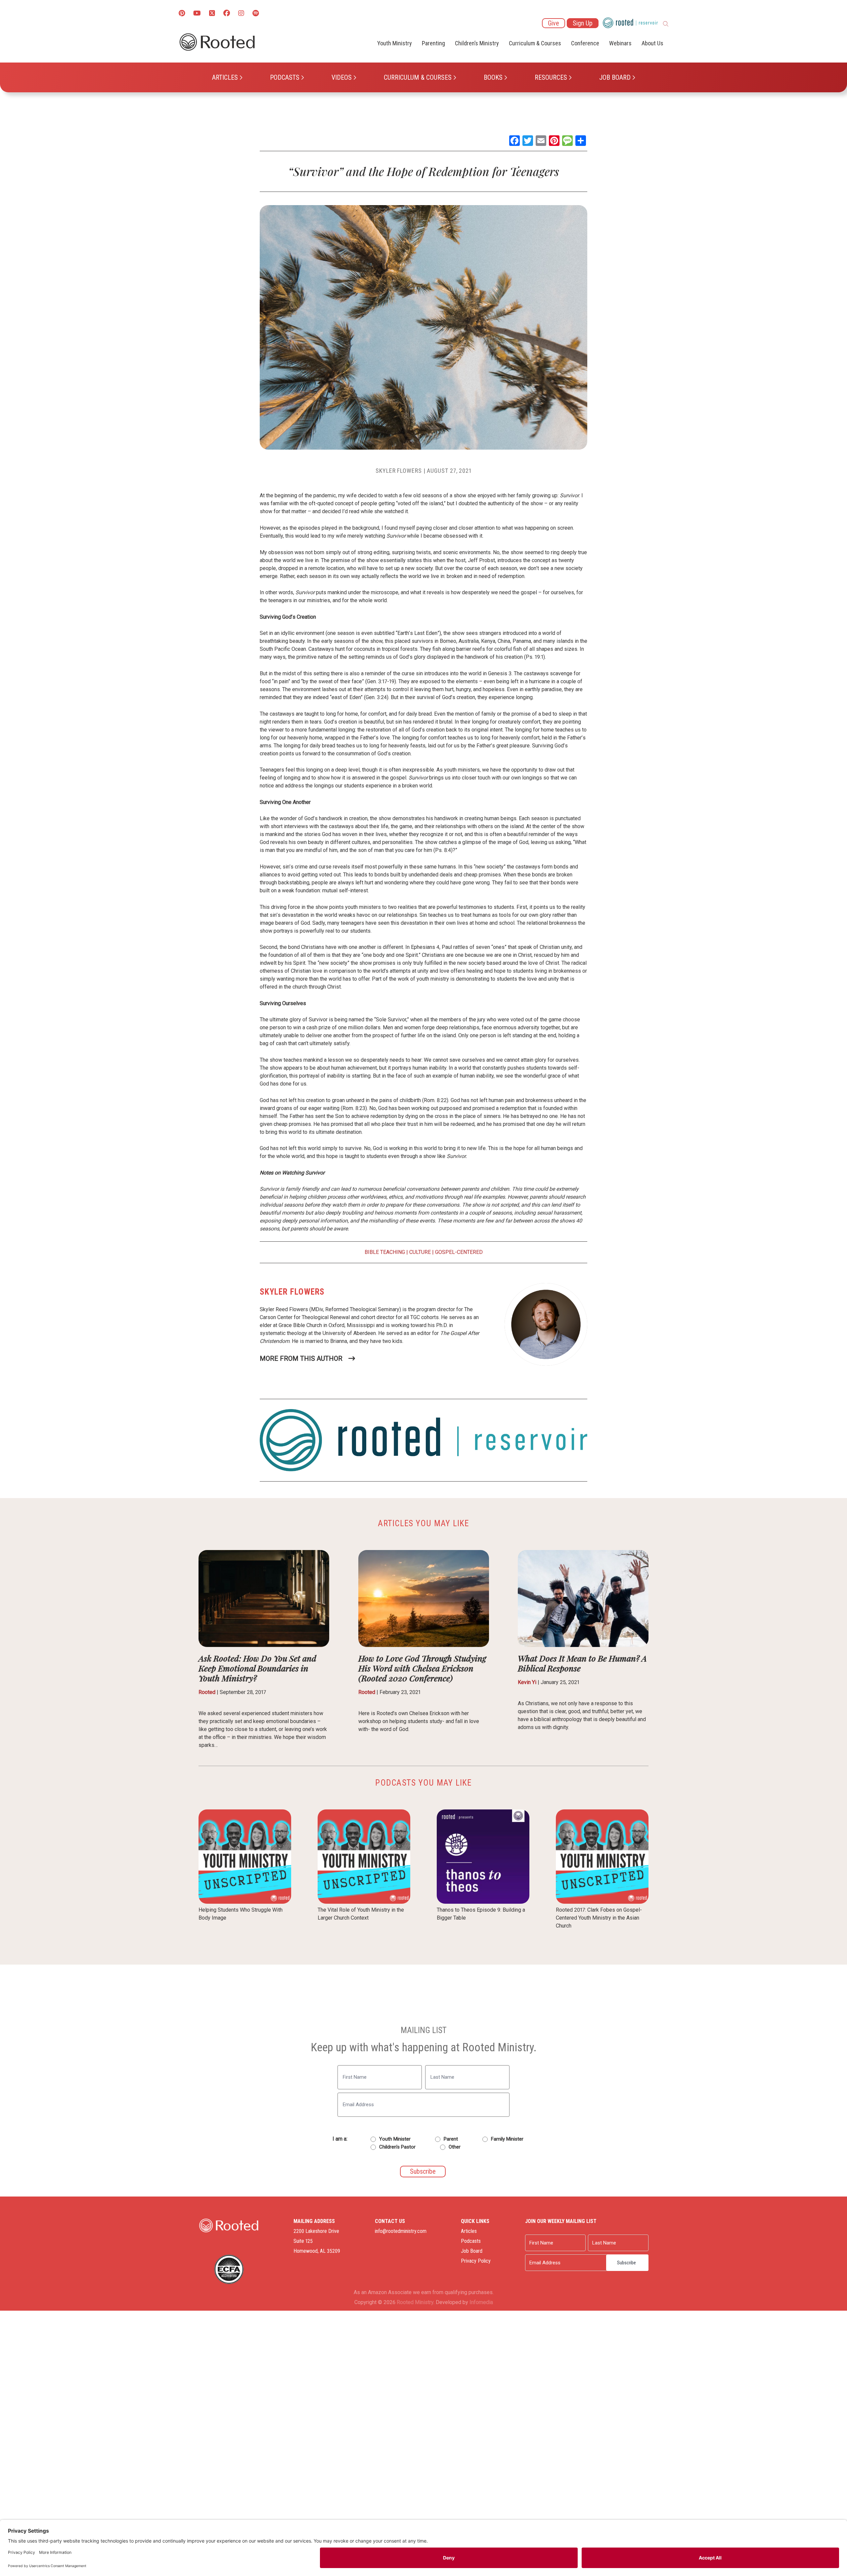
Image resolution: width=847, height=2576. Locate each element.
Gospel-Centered (459, 1252)
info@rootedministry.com (401, 2231)
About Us (652, 43)
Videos (342, 77)
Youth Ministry (395, 43)
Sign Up (583, 23)
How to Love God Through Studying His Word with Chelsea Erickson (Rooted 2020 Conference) (422, 1668)
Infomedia (481, 2302)
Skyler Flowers (399, 471)
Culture (420, 1252)
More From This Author (301, 1358)
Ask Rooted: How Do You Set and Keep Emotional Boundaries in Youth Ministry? (257, 1668)
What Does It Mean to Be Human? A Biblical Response (582, 1663)
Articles (225, 77)
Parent (451, 2139)
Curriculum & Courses (418, 77)
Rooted (207, 1692)
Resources (551, 77)
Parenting (433, 43)
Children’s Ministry (477, 43)
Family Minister (507, 2139)
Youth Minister (395, 2139)
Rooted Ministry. (416, 2302)
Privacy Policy (476, 2261)
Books (493, 77)
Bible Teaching (385, 1252)
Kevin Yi (527, 1682)
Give (554, 23)
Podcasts (285, 77)
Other (455, 2147)
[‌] (212, 14)
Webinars (620, 43)
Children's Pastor (397, 2147)
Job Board (615, 77)
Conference (585, 43)
